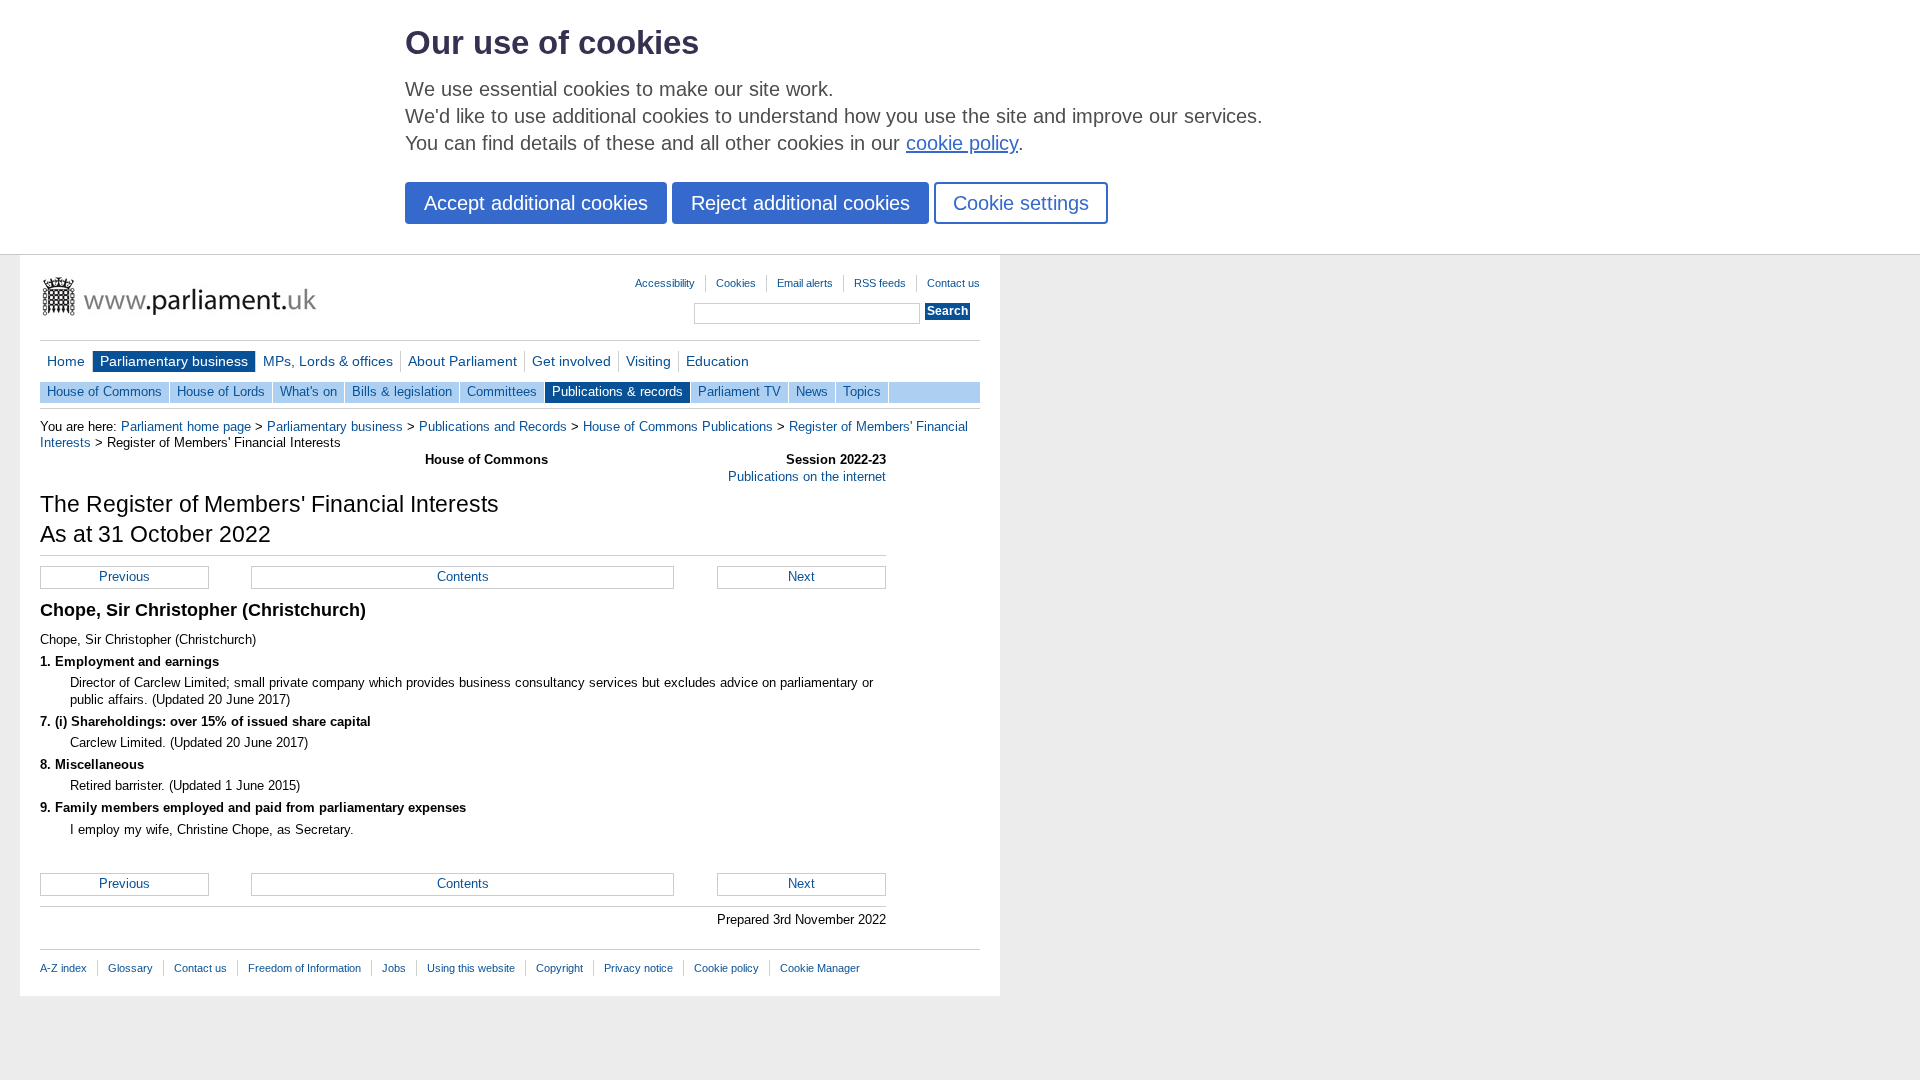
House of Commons (104, 391)
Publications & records (617, 391)
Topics (862, 391)
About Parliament (462, 361)
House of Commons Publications (678, 426)
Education (717, 361)
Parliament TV (739, 391)
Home (66, 361)
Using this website (471, 968)
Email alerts (805, 283)
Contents (463, 576)
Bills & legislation (402, 391)
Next (801, 576)
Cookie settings (1021, 203)
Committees (502, 391)
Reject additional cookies (800, 203)
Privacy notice (638, 968)
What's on (308, 391)
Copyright (559, 968)
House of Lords (221, 391)
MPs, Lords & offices (328, 361)
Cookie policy (726, 968)
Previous (124, 576)
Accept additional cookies (536, 203)
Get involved (571, 361)
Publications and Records (493, 426)
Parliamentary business (174, 361)
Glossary (130, 968)
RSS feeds (880, 283)
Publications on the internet (807, 476)
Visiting (648, 361)
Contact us (953, 283)
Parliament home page (186, 426)
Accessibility (665, 283)
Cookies (736, 283)
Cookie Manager (820, 968)
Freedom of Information (304, 968)
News (812, 391)
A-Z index (63, 968)
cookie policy (962, 143)
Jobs (394, 968)
